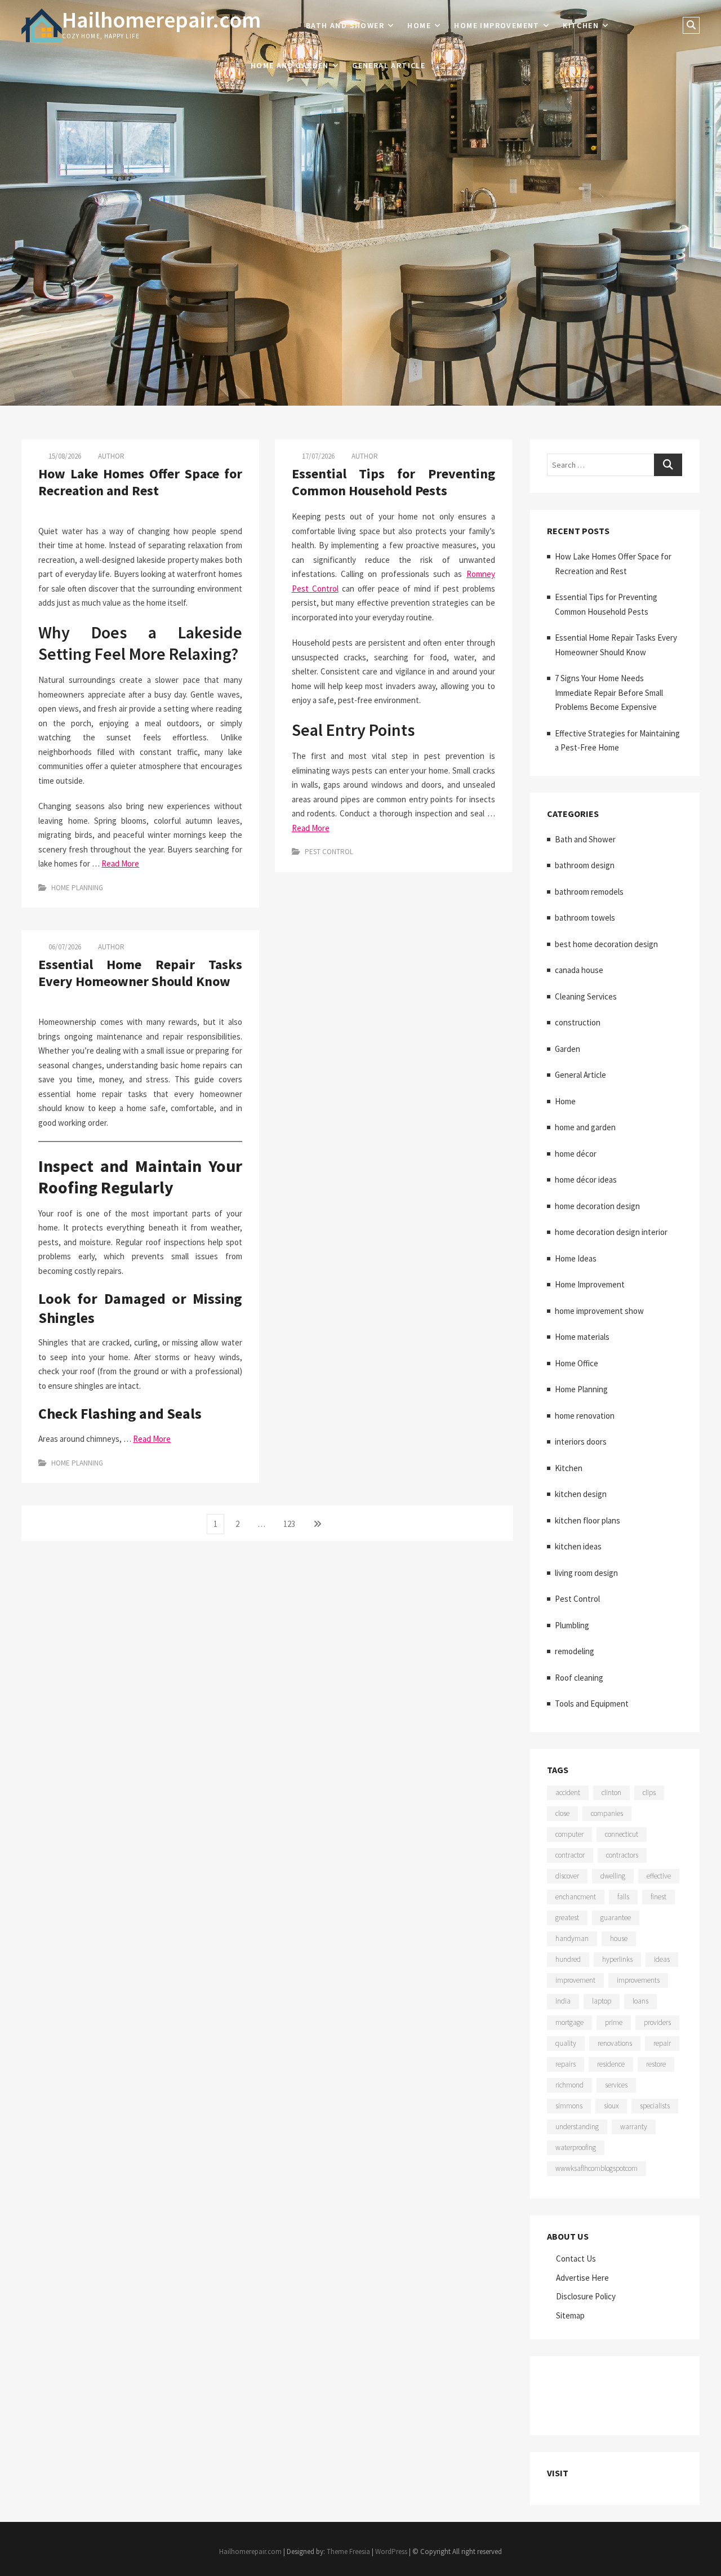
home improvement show (599, 1311)
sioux (611, 2106)
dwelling (613, 1876)
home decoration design (597, 1206)
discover (567, 1876)
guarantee (616, 1918)
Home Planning (77, 888)
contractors (622, 1855)
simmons (569, 2106)
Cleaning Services (586, 996)
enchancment (576, 1897)
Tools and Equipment (592, 1704)
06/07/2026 (64, 947)
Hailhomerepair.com (161, 20)
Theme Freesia (348, 2551)
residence (611, 2064)
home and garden (290, 65)
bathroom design (585, 865)
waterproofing (576, 2148)
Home (419, 25)
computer (569, 1834)
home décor (576, 1154)
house (619, 1938)
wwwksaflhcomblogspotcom (597, 2168)
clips (649, 1793)
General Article (389, 65)
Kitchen (581, 25)
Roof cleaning (579, 1678)
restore (656, 2064)
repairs (566, 2064)
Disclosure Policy (586, 2296)
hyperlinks (617, 1959)
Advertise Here (582, 2278)
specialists (655, 2106)
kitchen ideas (578, 1546)
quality (566, 2043)
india (563, 2001)
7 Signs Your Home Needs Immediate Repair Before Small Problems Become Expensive (609, 692)
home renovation (585, 1416)
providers (657, 2022)
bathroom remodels (589, 892)
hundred (568, 1959)
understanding (577, 2127)
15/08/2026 (64, 456)
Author (111, 456)
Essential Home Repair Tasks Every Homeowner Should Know (140, 973)
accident (568, 1793)
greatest (567, 1918)
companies (607, 1813)
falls (623, 1897)
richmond (569, 2085)
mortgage (569, 2022)
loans (640, 2001)
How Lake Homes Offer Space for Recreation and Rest (140, 482)
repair (662, 2043)
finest (658, 1897)
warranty (634, 2127)
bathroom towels (585, 918)
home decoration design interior (611, 1232)
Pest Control (329, 852)
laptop (602, 2001)
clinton (611, 1793)
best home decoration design (606, 944)
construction (578, 1022)
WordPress (391, 2551)
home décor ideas (586, 1180)
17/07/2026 (317, 456)
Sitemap (570, 2315)
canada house (579, 970)
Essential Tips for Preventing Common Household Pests (393, 482)
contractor (570, 1855)
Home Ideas (576, 1258)
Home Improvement (497, 25)
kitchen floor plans (588, 1520)
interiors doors (581, 1442)
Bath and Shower (345, 25)
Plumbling (572, 1625)
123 (291, 1524)
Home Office (577, 1363)
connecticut (622, 1834)
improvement (575, 1980)
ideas (662, 1959)
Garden (568, 1049)
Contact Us (576, 2259)
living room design (586, 1573)
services (616, 2085)
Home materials (582, 1337)
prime (614, 2022)
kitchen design (581, 1494)
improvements (638, 1980)
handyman (572, 1938)
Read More (120, 863)
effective (659, 1876)
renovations (615, 2043)
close (562, 1813)
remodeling (575, 1651)
